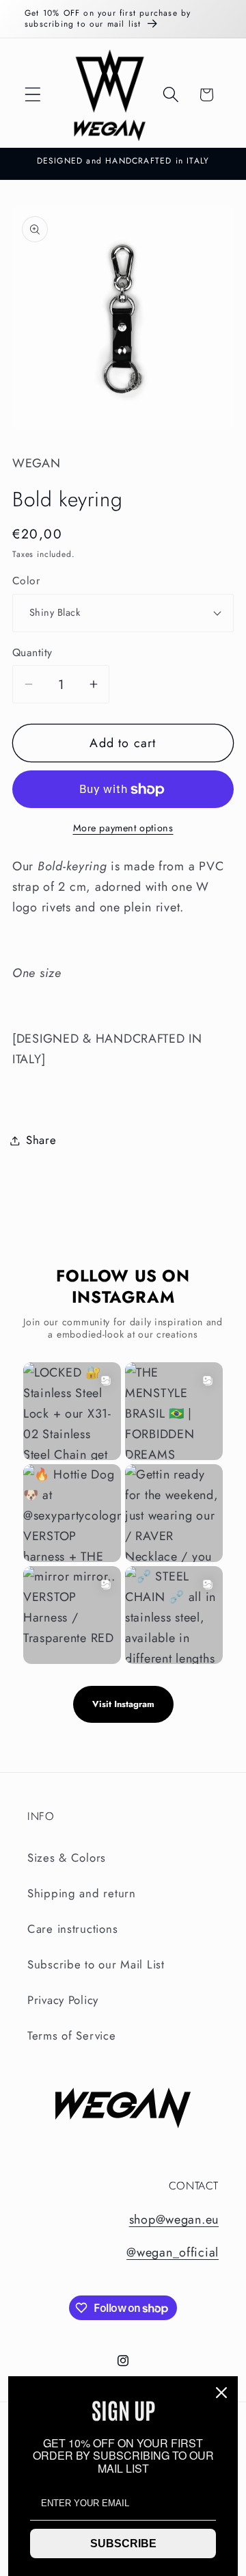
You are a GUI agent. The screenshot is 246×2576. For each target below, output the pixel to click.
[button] (33, 95)
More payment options (123, 828)
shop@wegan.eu (174, 2220)
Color (26, 581)
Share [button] (41, 1140)
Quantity (32, 653)
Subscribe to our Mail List (96, 1964)
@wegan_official (173, 2252)
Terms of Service (72, 2035)
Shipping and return (82, 1893)
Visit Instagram (123, 1704)
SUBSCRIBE (123, 2544)
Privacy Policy (63, 2000)
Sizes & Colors (67, 1858)
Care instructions (72, 1929)
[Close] (221, 2393)
